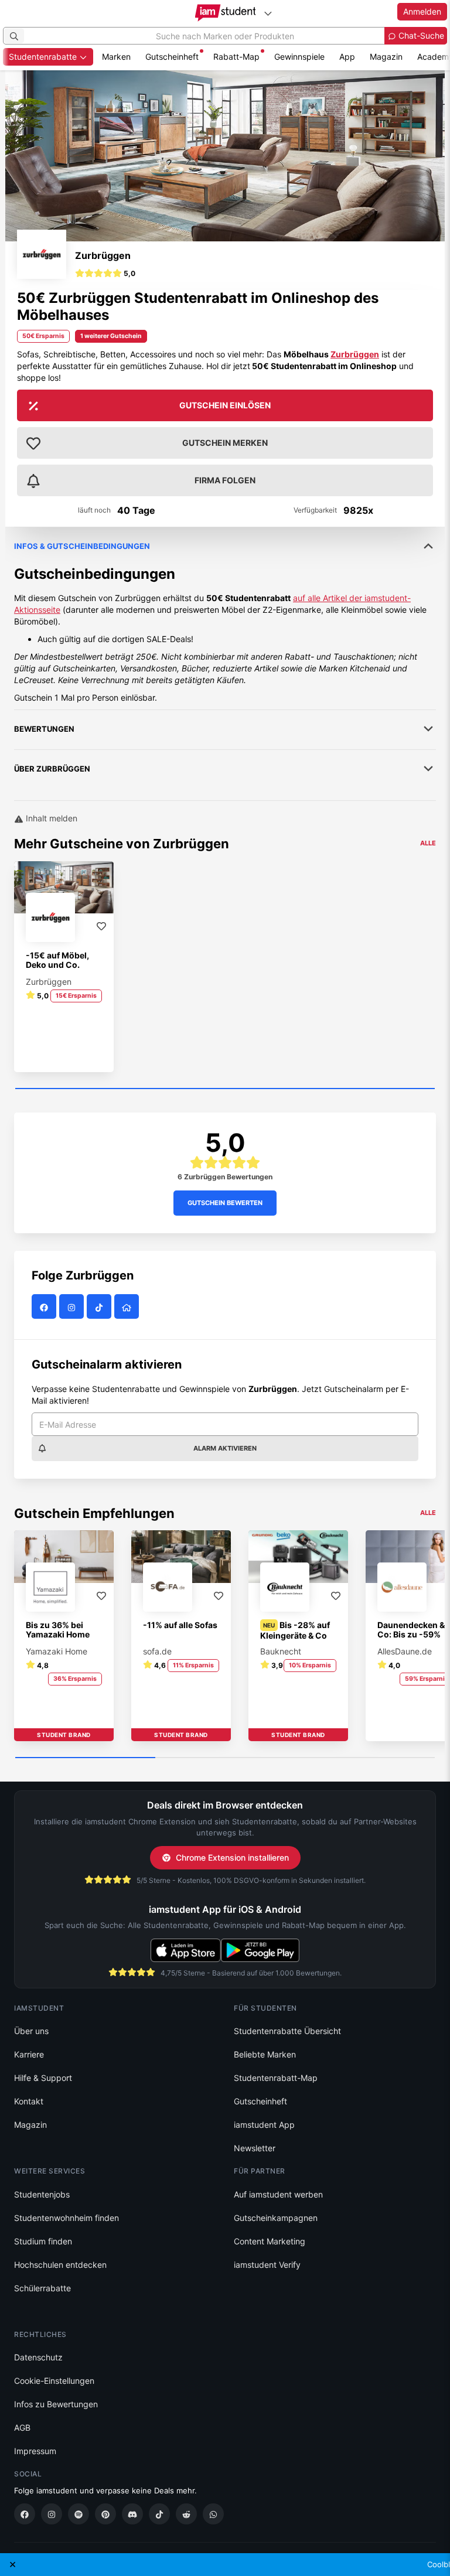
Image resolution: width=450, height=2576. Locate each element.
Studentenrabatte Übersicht (287, 2031)
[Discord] (132, 2514)
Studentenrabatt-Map (276, 2078)
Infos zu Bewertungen (56, 2404)
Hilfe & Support (43, 2078)
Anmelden (422, 11)
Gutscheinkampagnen (276, 2218)
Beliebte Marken (265, 2054)
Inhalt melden (50, 818)
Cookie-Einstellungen (54, 2381)
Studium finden (43, 2241)
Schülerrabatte (42, 2288)
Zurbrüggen (103, 255)
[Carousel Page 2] (225, 1758)
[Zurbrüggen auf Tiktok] (100, 1307)
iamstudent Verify (267, 2265)
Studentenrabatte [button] (44, 57)
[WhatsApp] (213, 2514)
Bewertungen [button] (44, 729)
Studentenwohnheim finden (67, 2218)
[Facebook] (25, 2514)
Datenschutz (38, 2357)
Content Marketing (270, 2241)
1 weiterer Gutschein (111, 336)
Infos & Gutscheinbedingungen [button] (82, 546)
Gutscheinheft (172, 57)
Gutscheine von (139, 844)
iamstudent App (264, 2125)
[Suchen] (14, 36)
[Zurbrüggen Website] (128, 1307)
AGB (22, 2427)
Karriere (29, 2054)
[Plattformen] (268, 13)
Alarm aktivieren (225, 1448)
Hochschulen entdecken (60, 2265)
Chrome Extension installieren (232, 1857)
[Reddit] (186, 2514)
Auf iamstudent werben (278, 2194)
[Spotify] (79, 2514)
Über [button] (52, 769)
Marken (116, 57)
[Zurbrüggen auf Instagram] (73, 1307)
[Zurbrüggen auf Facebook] (45, 1307)
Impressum (35, 2451)
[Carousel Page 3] (365, 1758)
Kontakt (29, 2101)
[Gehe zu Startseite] (225, 13)
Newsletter (255, 2148)
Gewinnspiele (299, 57)
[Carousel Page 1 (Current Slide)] (225, 1089)
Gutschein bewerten (225, 1203)
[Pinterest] (105, 2514)
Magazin (386, 57)
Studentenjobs (42, 2194)
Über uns (31, 2031)
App (347, 57)
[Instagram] (52, 2514)
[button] (105, 275)
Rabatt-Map (236, 57)
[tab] (225, 615)
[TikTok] (159, 2514)
